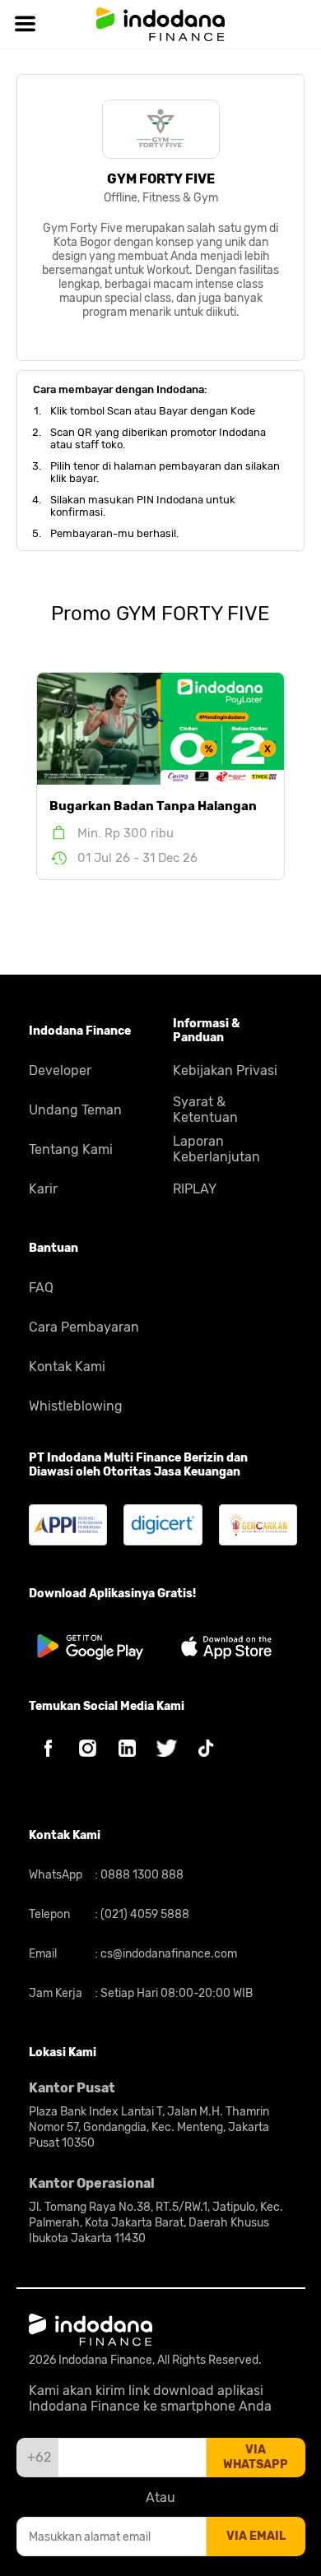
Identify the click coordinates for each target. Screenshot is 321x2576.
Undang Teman (75, 1110)
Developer (60, 1070)
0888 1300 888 (141, 1875)
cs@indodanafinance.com (167, 1954)
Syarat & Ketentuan (205, 1110)
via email (256, 2536)
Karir (43, 1189)
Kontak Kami (67, 1367)
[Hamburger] (25, 24)
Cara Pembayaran (84, 1327)
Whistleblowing (76, 1406)
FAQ (41, 1288)
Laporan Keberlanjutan (216, 1149)
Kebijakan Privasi (225, 1070)
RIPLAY (195, 1189)
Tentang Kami (71, 1149)
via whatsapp (256, 2457)
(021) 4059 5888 (144, 1914)
